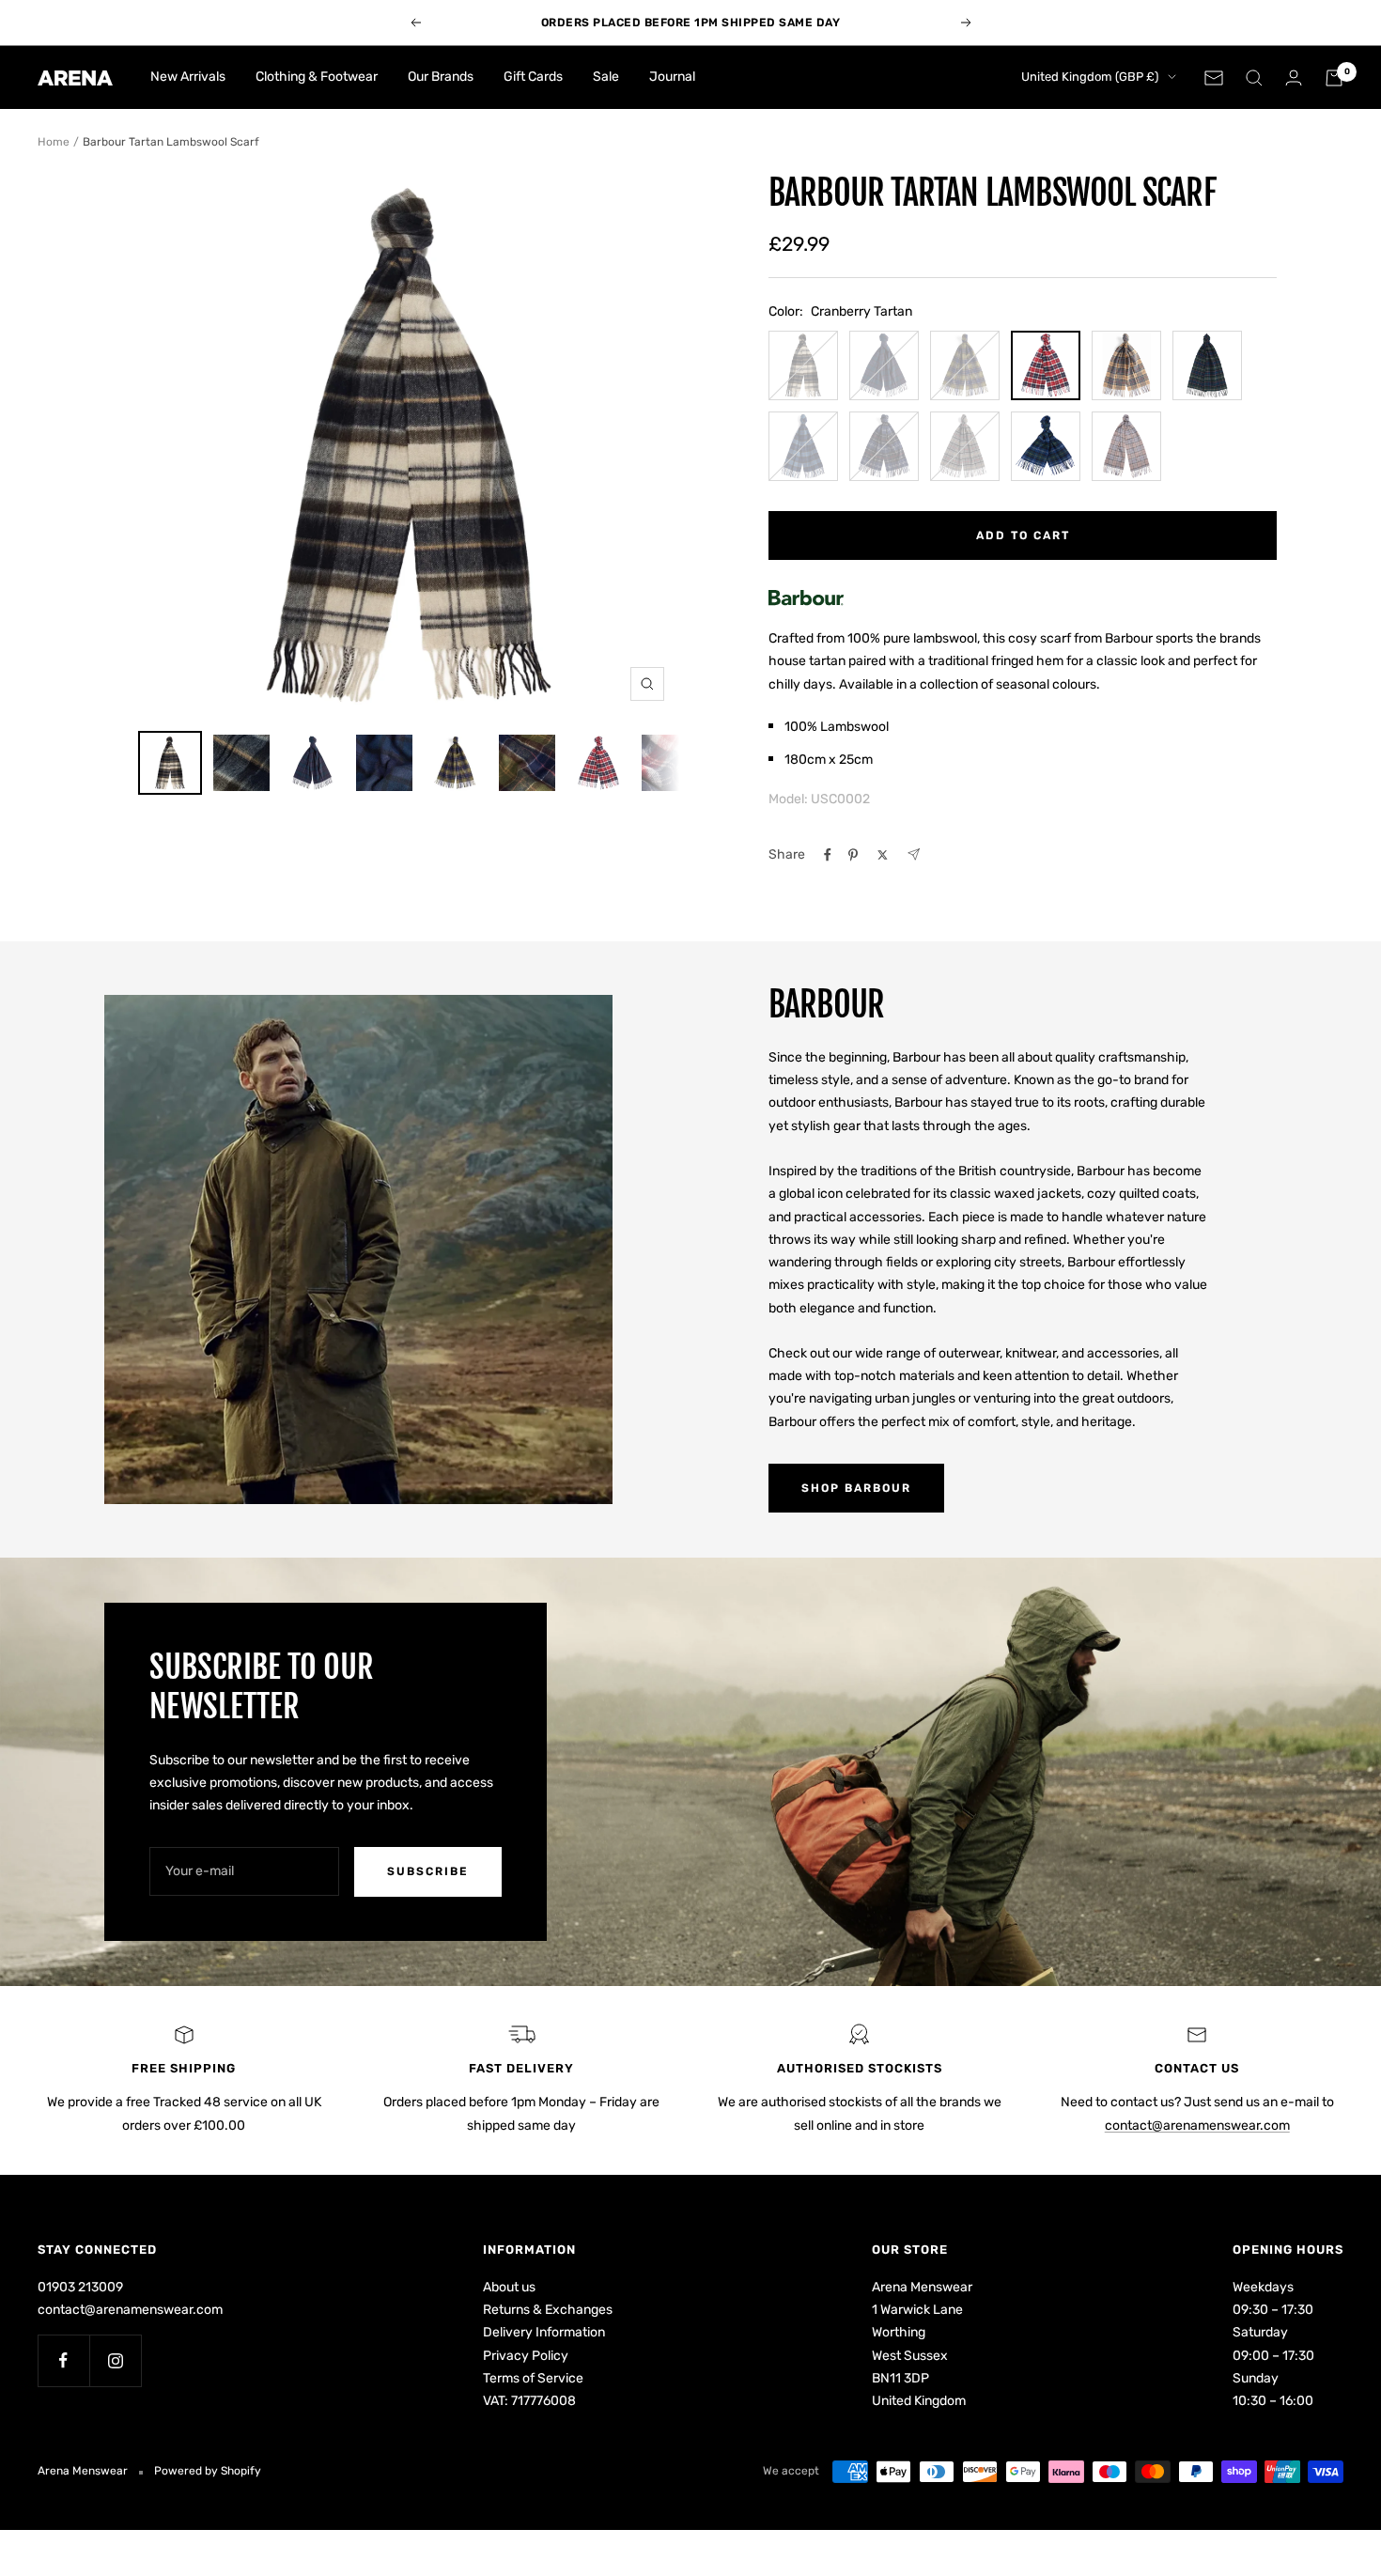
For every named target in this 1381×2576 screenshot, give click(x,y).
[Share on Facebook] (828, 855)
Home (54, 142)
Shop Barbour (856, 1488)
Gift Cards (533, 77)
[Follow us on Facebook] (63, 2360)
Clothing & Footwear (317, 77)
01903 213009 (80, 2287)
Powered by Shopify (208, 2471)
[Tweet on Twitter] (883, 855)
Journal (672, 77)
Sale (606, 77)
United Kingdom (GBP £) (1090, 77)
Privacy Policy (526, 2356)
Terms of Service (533, 2378)
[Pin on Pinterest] (853, 855)
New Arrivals (188, 77)
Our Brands (441, 77)
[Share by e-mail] (914, 854)
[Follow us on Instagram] (115, 2360)
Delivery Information (544, 2332)
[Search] (1254, 78)
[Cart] (1334, 78)
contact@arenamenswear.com (1197, 2126)
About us (509, 2287)
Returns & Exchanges (548, 2310)
